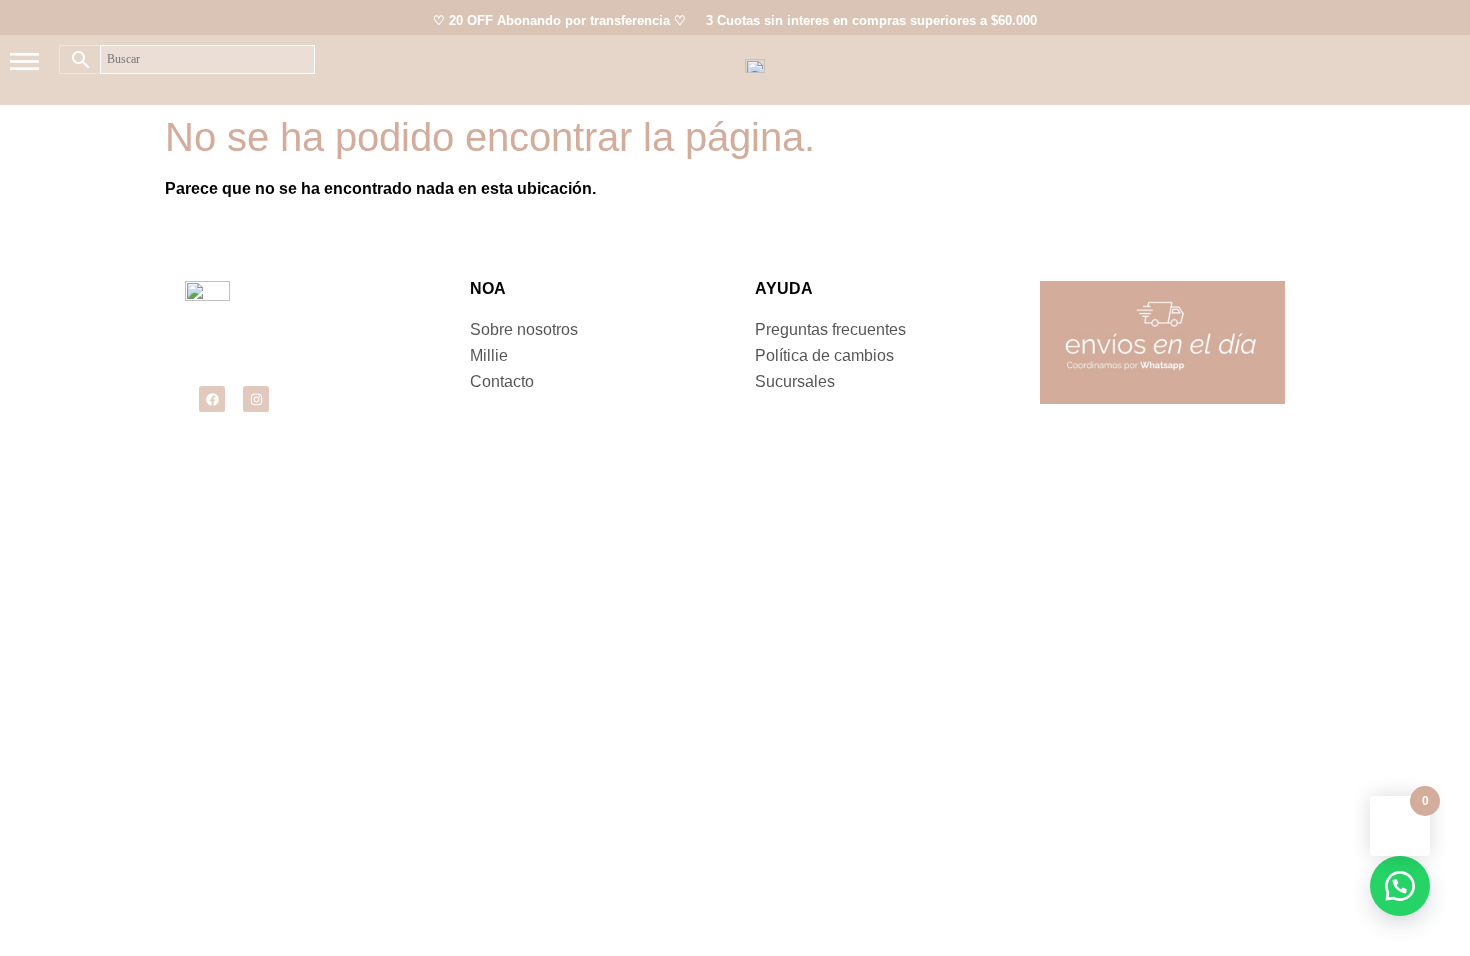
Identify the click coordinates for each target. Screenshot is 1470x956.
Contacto (502, 381)
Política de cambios (824, 355)
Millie (489, 355)
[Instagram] (256, 399)
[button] (1400, 886)
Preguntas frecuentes (830, 329)
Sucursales (795, 381)
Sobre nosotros (524, 329)
